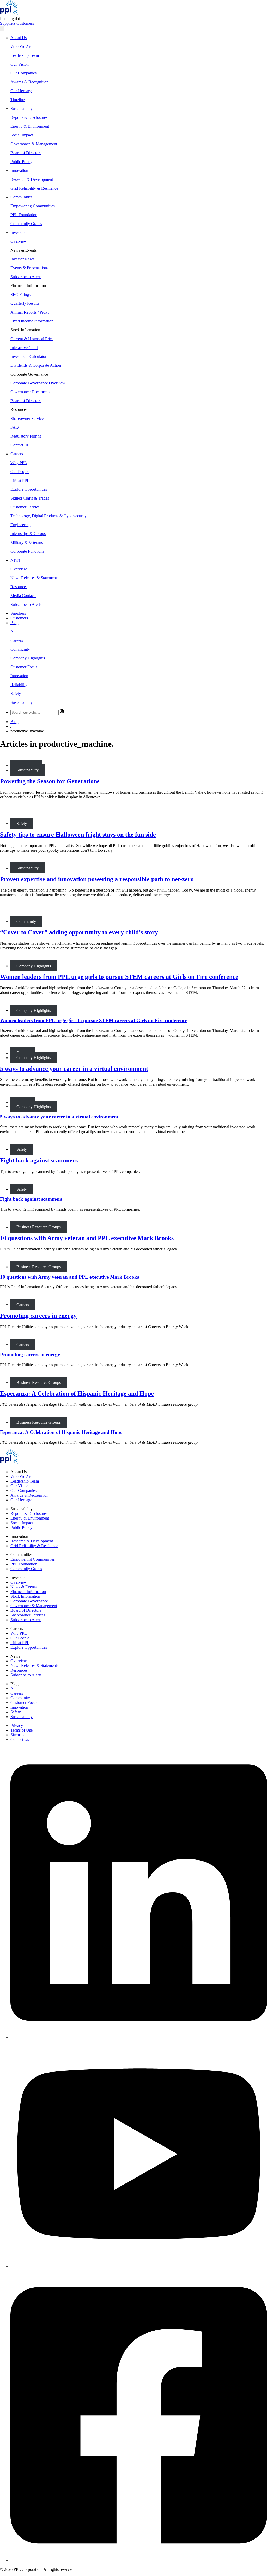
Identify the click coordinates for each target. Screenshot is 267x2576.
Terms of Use (22, 1730)
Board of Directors (26, 153)
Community (20, 649)
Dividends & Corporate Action (36, 365)
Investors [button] (18, 232)
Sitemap (17, 1735)
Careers (17, 640)
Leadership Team (25, 55)
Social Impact (22, 135)
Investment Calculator (28, 356)
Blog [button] (14, 623)
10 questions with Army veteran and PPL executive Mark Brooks (87, 1238)
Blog (14, 722)
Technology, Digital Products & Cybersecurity (48, 516)
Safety (16, 693)
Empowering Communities (33, 206)
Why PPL (19, 463)
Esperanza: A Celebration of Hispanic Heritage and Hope (77, 1393)
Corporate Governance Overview (38, 383)
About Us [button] (19, 38)
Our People (20, 472)
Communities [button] (21, 197)
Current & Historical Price (32, 339)
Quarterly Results (25, 303)
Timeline (18, 100)
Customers (25, 23)
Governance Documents (30, 392)
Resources (19, 587)
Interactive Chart (24, 348)
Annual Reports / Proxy (30, 312)
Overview (19, 241)
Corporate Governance (29, 1601)
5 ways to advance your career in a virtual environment (74, 1069)
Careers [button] (17, 454)
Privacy (17, 1725)
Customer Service (25, 507)
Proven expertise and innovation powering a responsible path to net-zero (97, 879)
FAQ (15, 427)
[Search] (62, 712)
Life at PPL (20, 480)
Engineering (20, 525)
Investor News (22, 259)
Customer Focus (24, 667)
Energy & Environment (30, 126)
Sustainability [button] (22, 108)
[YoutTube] (139, 2266)
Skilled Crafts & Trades (30, 498)
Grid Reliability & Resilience (34, 188)
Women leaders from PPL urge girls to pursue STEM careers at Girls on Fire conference (119, 977)
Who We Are (21, 46)
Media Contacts (23, 596)
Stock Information (25, 1596)
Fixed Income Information (32, 321)
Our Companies (23, 73)
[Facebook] (139, 2561)
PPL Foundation (24, 215)
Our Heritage (21, 91)
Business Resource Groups (39, 1227)
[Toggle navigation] (2, 29)
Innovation (19, 676)
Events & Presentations (29, 268)
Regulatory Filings (26, 436)
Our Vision (20, 64)
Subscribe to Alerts (26, 277)
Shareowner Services (28, 418)
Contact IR (19, 445)
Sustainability (22, 702)
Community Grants (26, 224)
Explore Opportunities (29, 489)
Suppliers (8, 23)
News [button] (15, 560)
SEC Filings (20, 294)
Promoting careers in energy (38, 1316)
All (13, 631)
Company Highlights (28, 658)
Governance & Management (34, 144)
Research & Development (32, 179)
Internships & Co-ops (28, 534)
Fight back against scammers (39, 1160)
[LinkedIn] (139, 2037)
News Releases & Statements (34, 578)
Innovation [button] (19, 170)
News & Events (23, 1587)
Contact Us (20, 1740)
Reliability (19, 685)
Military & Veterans (27, 542)
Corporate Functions (27, 551)
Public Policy (21, 162)
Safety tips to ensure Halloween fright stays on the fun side (78, 835)
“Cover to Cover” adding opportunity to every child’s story (79, 932)
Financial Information (28, 1592)
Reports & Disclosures (29, 117)
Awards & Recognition (29, 82)
